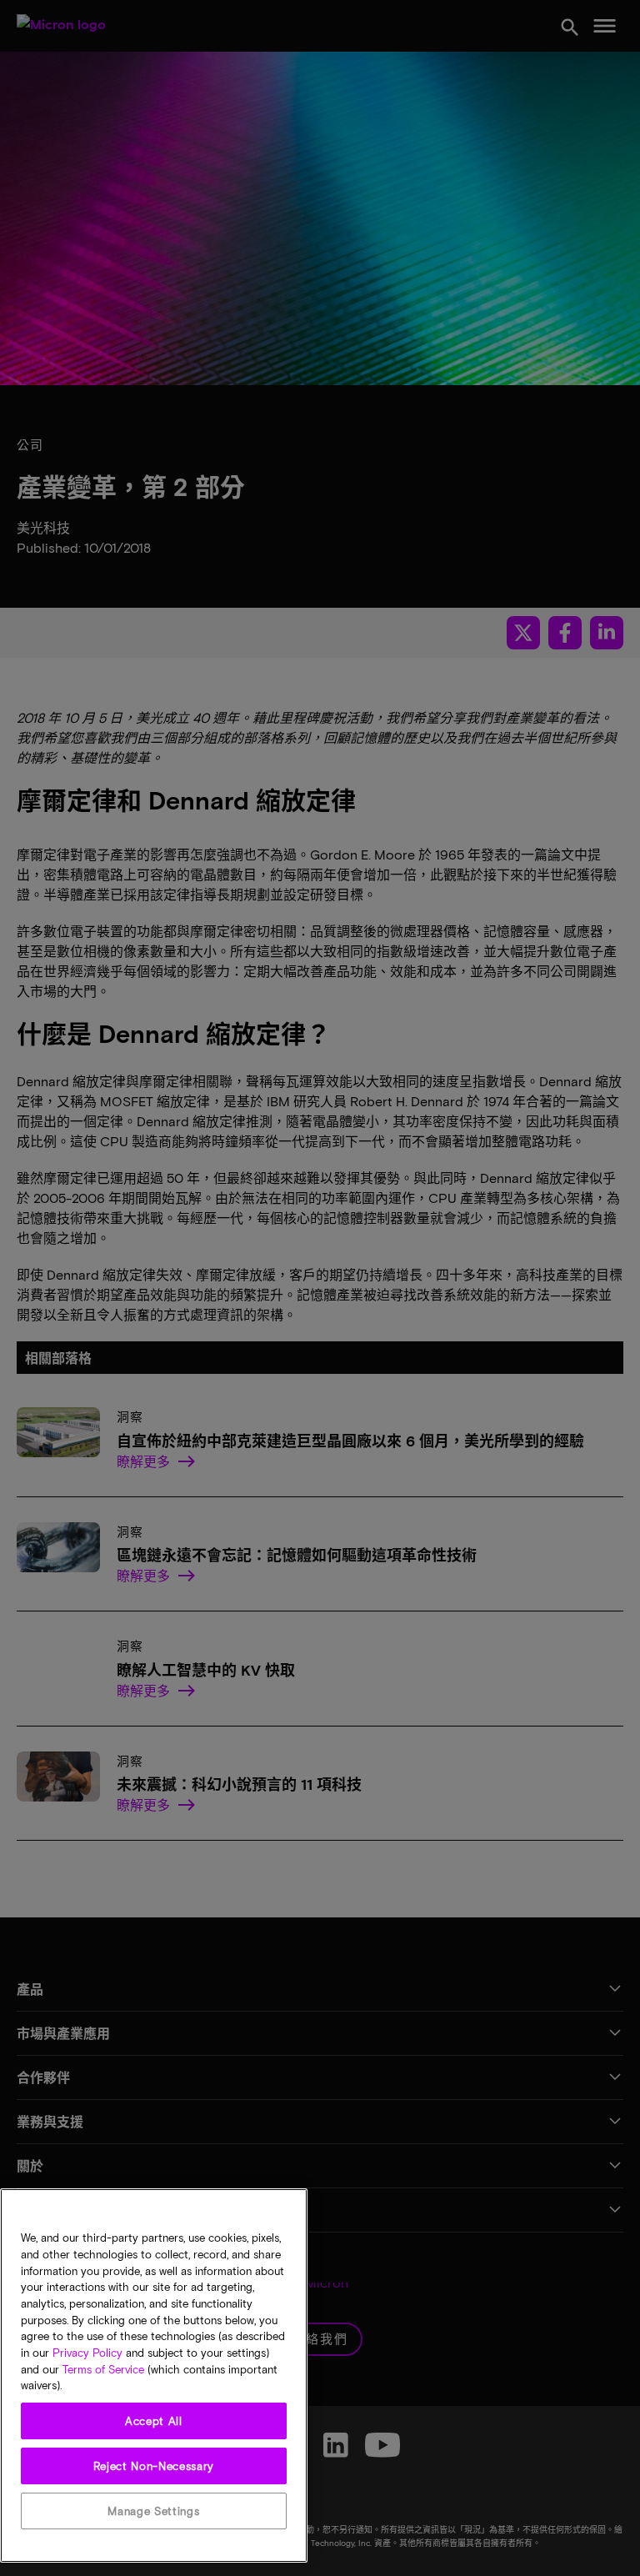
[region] (154, 2376)
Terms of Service (103, 2369)
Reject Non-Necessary (154, 2466)
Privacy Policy (87, 2353)
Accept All (154, 2421)
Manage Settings (153, 2511)
